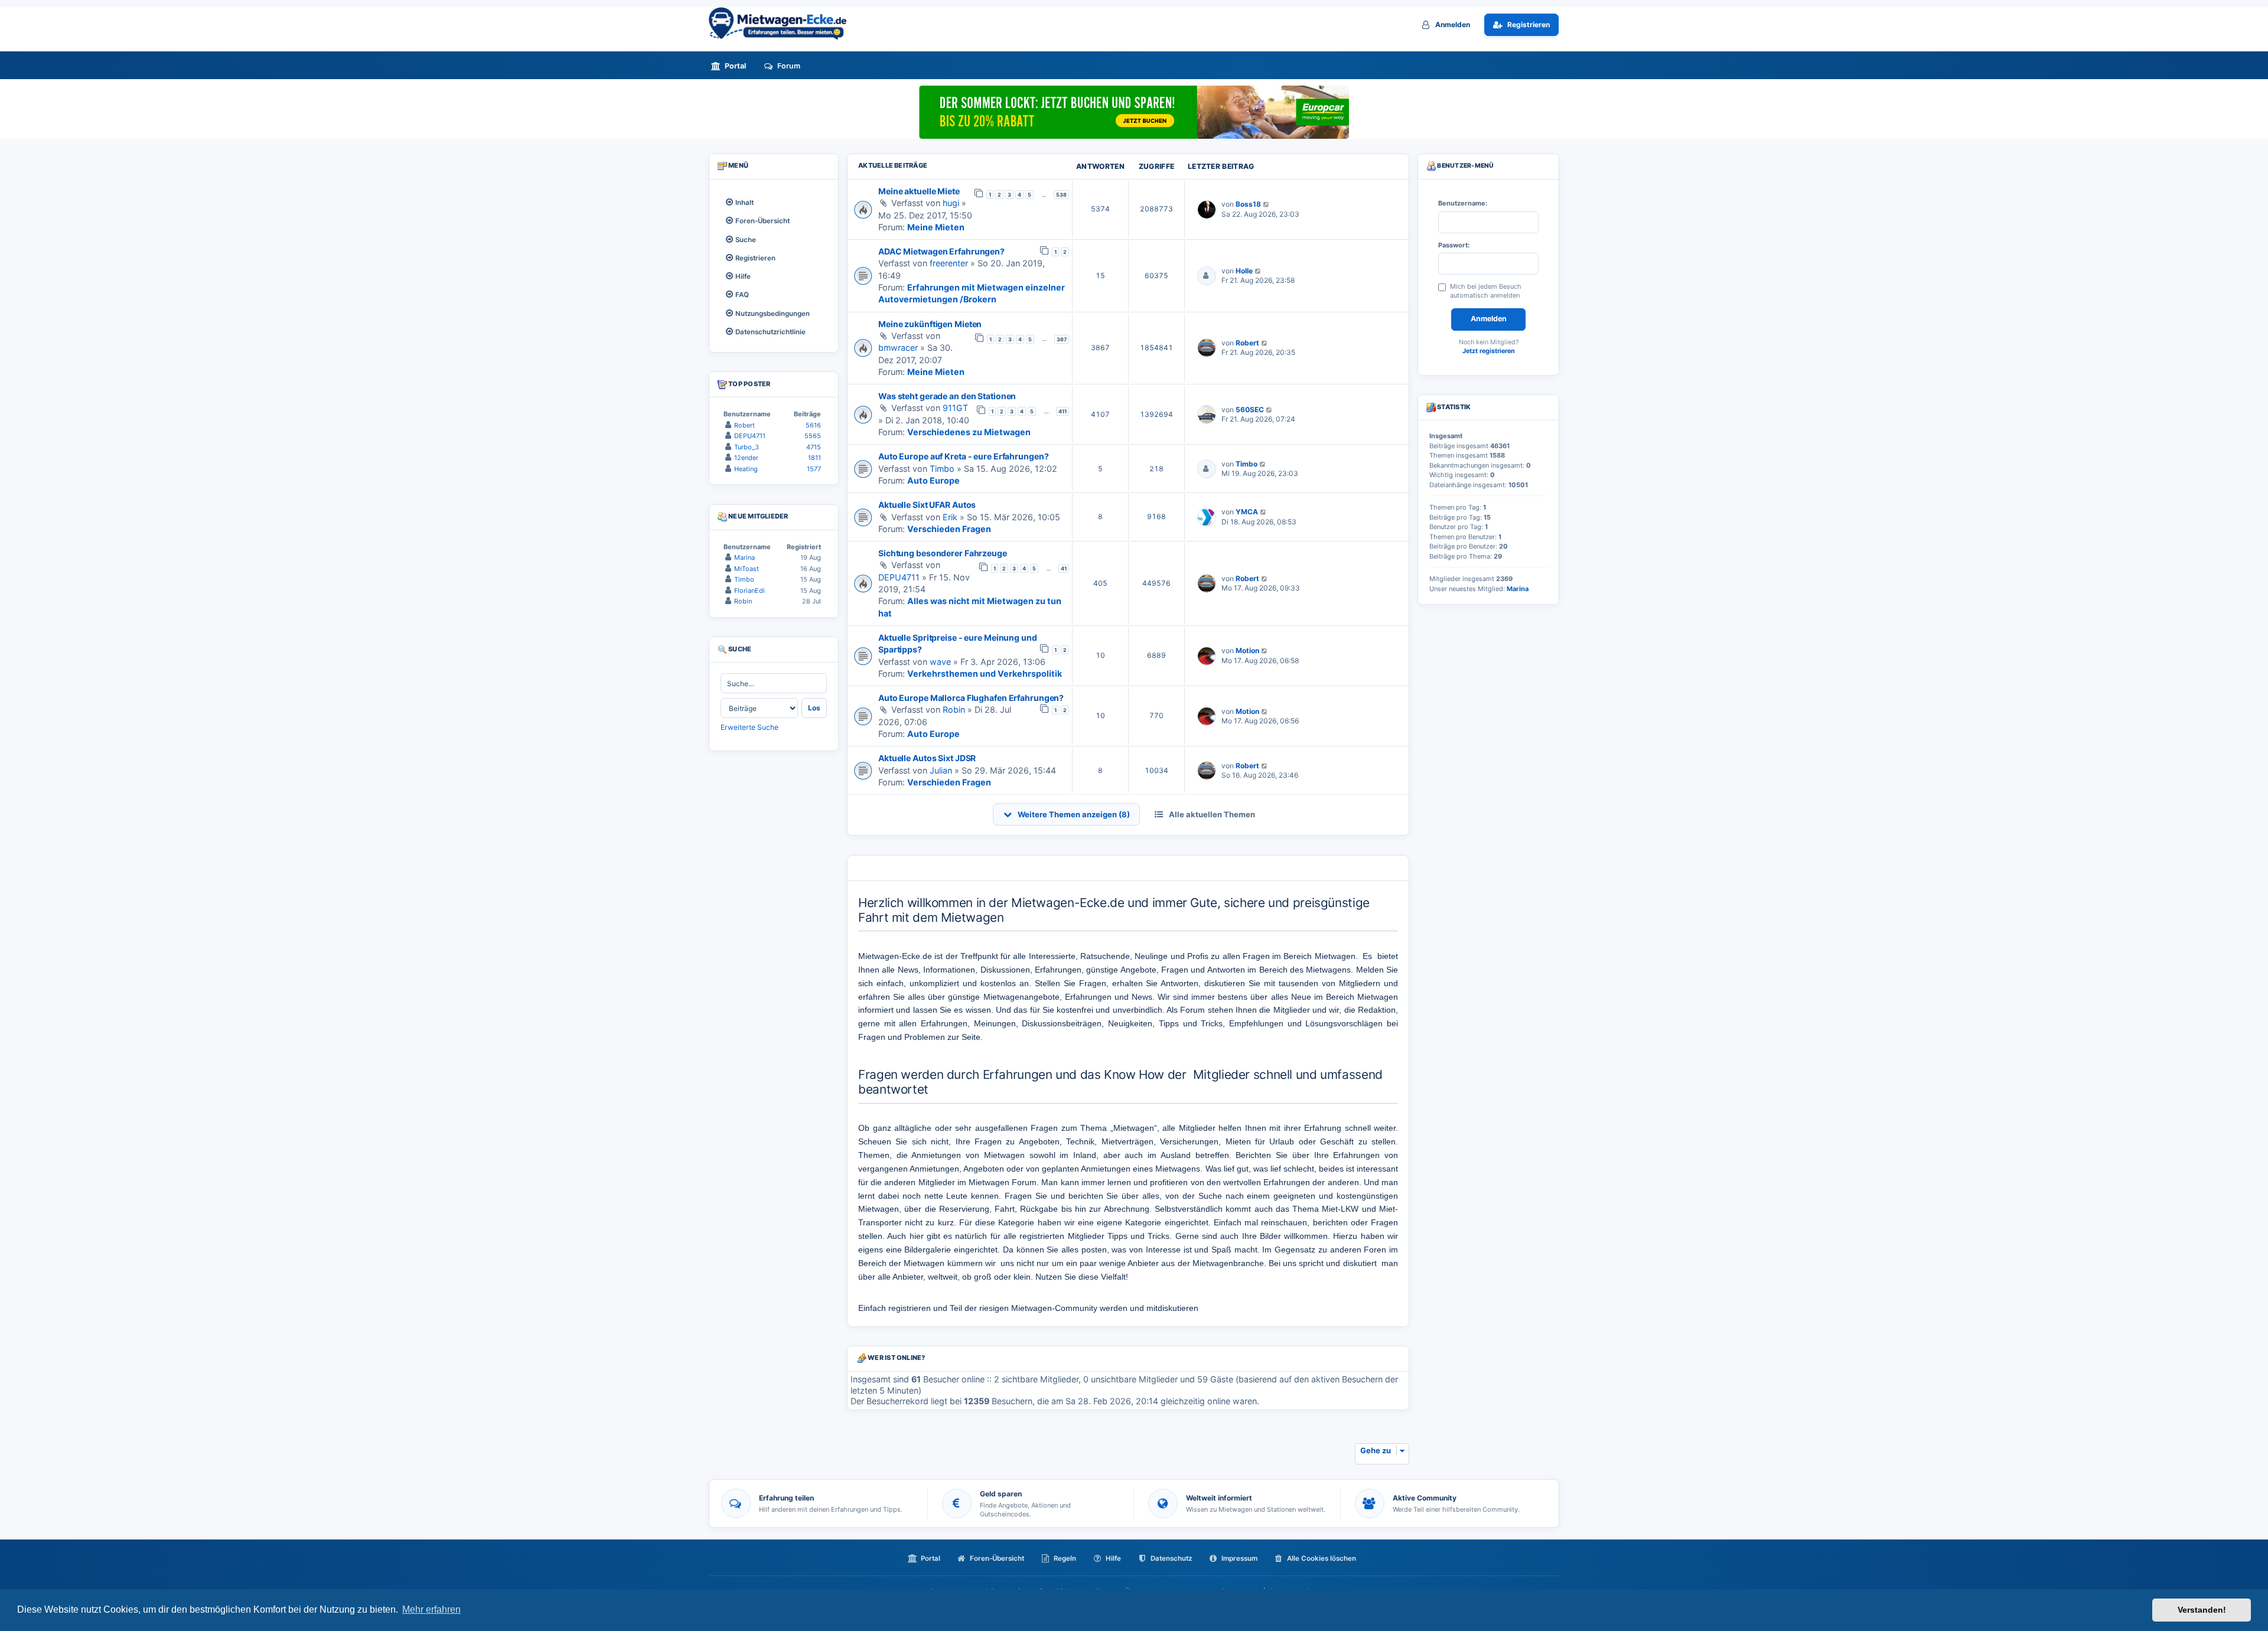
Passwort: (1454, 245)
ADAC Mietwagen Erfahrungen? (941, 251)
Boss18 (1248, 204)
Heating (746, 469)
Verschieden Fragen (949, 529)
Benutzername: (1463, 203)
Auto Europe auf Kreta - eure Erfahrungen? (963, 456)
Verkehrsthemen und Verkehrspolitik (985, 673)
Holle (1244, 271)
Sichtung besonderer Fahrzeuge (943, 553)
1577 (814, 469)
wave (940, 662)
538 (1061, 195)
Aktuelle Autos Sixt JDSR (927, 758)
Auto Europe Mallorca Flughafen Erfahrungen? (971, 698)
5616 (813, 425)
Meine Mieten (936, 227)
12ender (746, 458)
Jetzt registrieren (1489, 351)
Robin (954, 710)
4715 (814, 447)
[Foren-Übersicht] (783, 23)
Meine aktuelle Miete (919, 191)
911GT (955, 408)
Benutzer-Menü (1465, 166)
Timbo (942, 469)
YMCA (1247, 512)
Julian (941, 770)
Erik (950, 517)
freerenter (949, 263)
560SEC (1250, 410)
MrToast (747, 569)
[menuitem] (732, 66)
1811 (814, 458)
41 (1064, 568)
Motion (1247, 650)
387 (1062, 339)
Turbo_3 (747, 447)
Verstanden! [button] (2202, 1610)
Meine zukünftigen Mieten (930, 324)
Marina (744, 557)
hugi (951, 203)
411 (1063, 411)
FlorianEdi (750, 591)
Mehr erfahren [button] (431, 1609)
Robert (1247, 343)
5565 (813, 436)
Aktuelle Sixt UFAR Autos (927, 505)
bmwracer (898, 348)
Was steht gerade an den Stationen (947, 396)
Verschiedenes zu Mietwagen (969, 432)
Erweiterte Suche (750, 727)
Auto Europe (933, 480)
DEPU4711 (899, 577)
